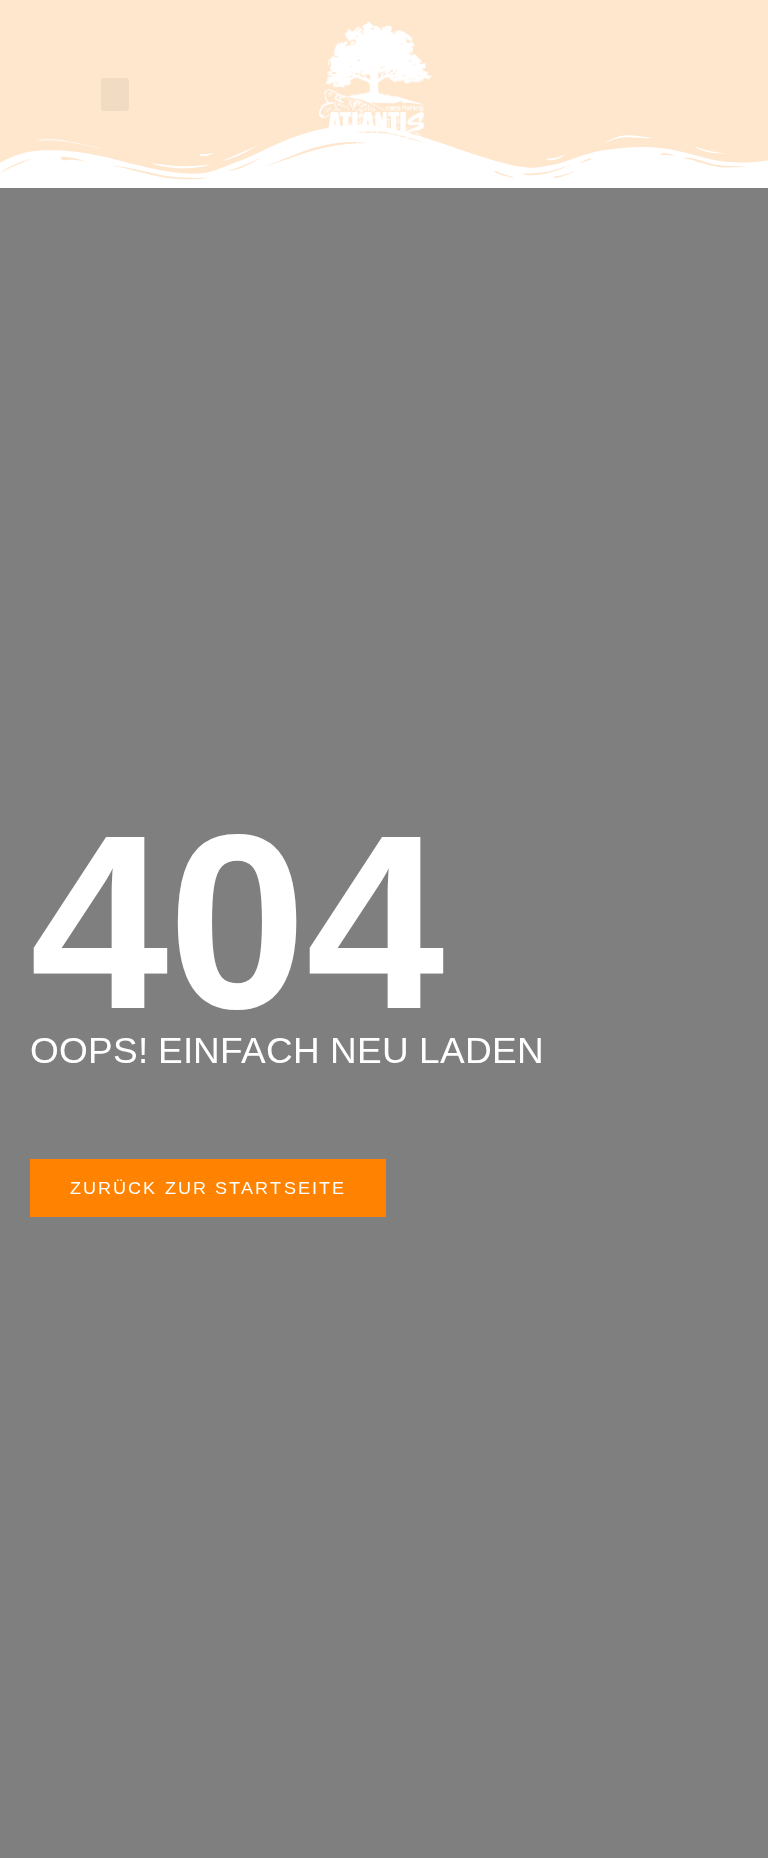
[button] (115, 94)
